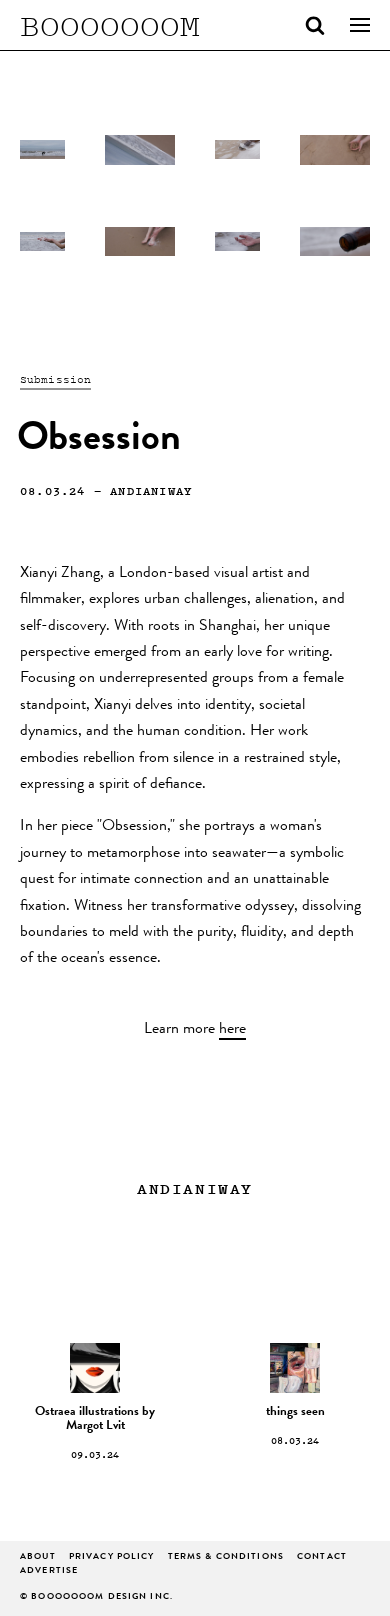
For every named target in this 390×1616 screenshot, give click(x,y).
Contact (322, 1557)
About (38, 1557)
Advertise (49, 1571)
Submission (55, 379)
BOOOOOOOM (110, 25)
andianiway (151, 490)
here (232, 1030)
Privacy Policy (112, 1557)
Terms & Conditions (226, 1557)
